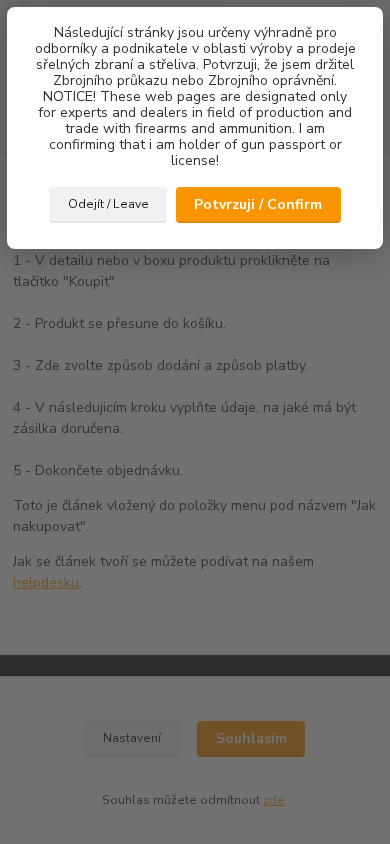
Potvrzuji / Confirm (258, 204)
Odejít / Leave (108, 204)
